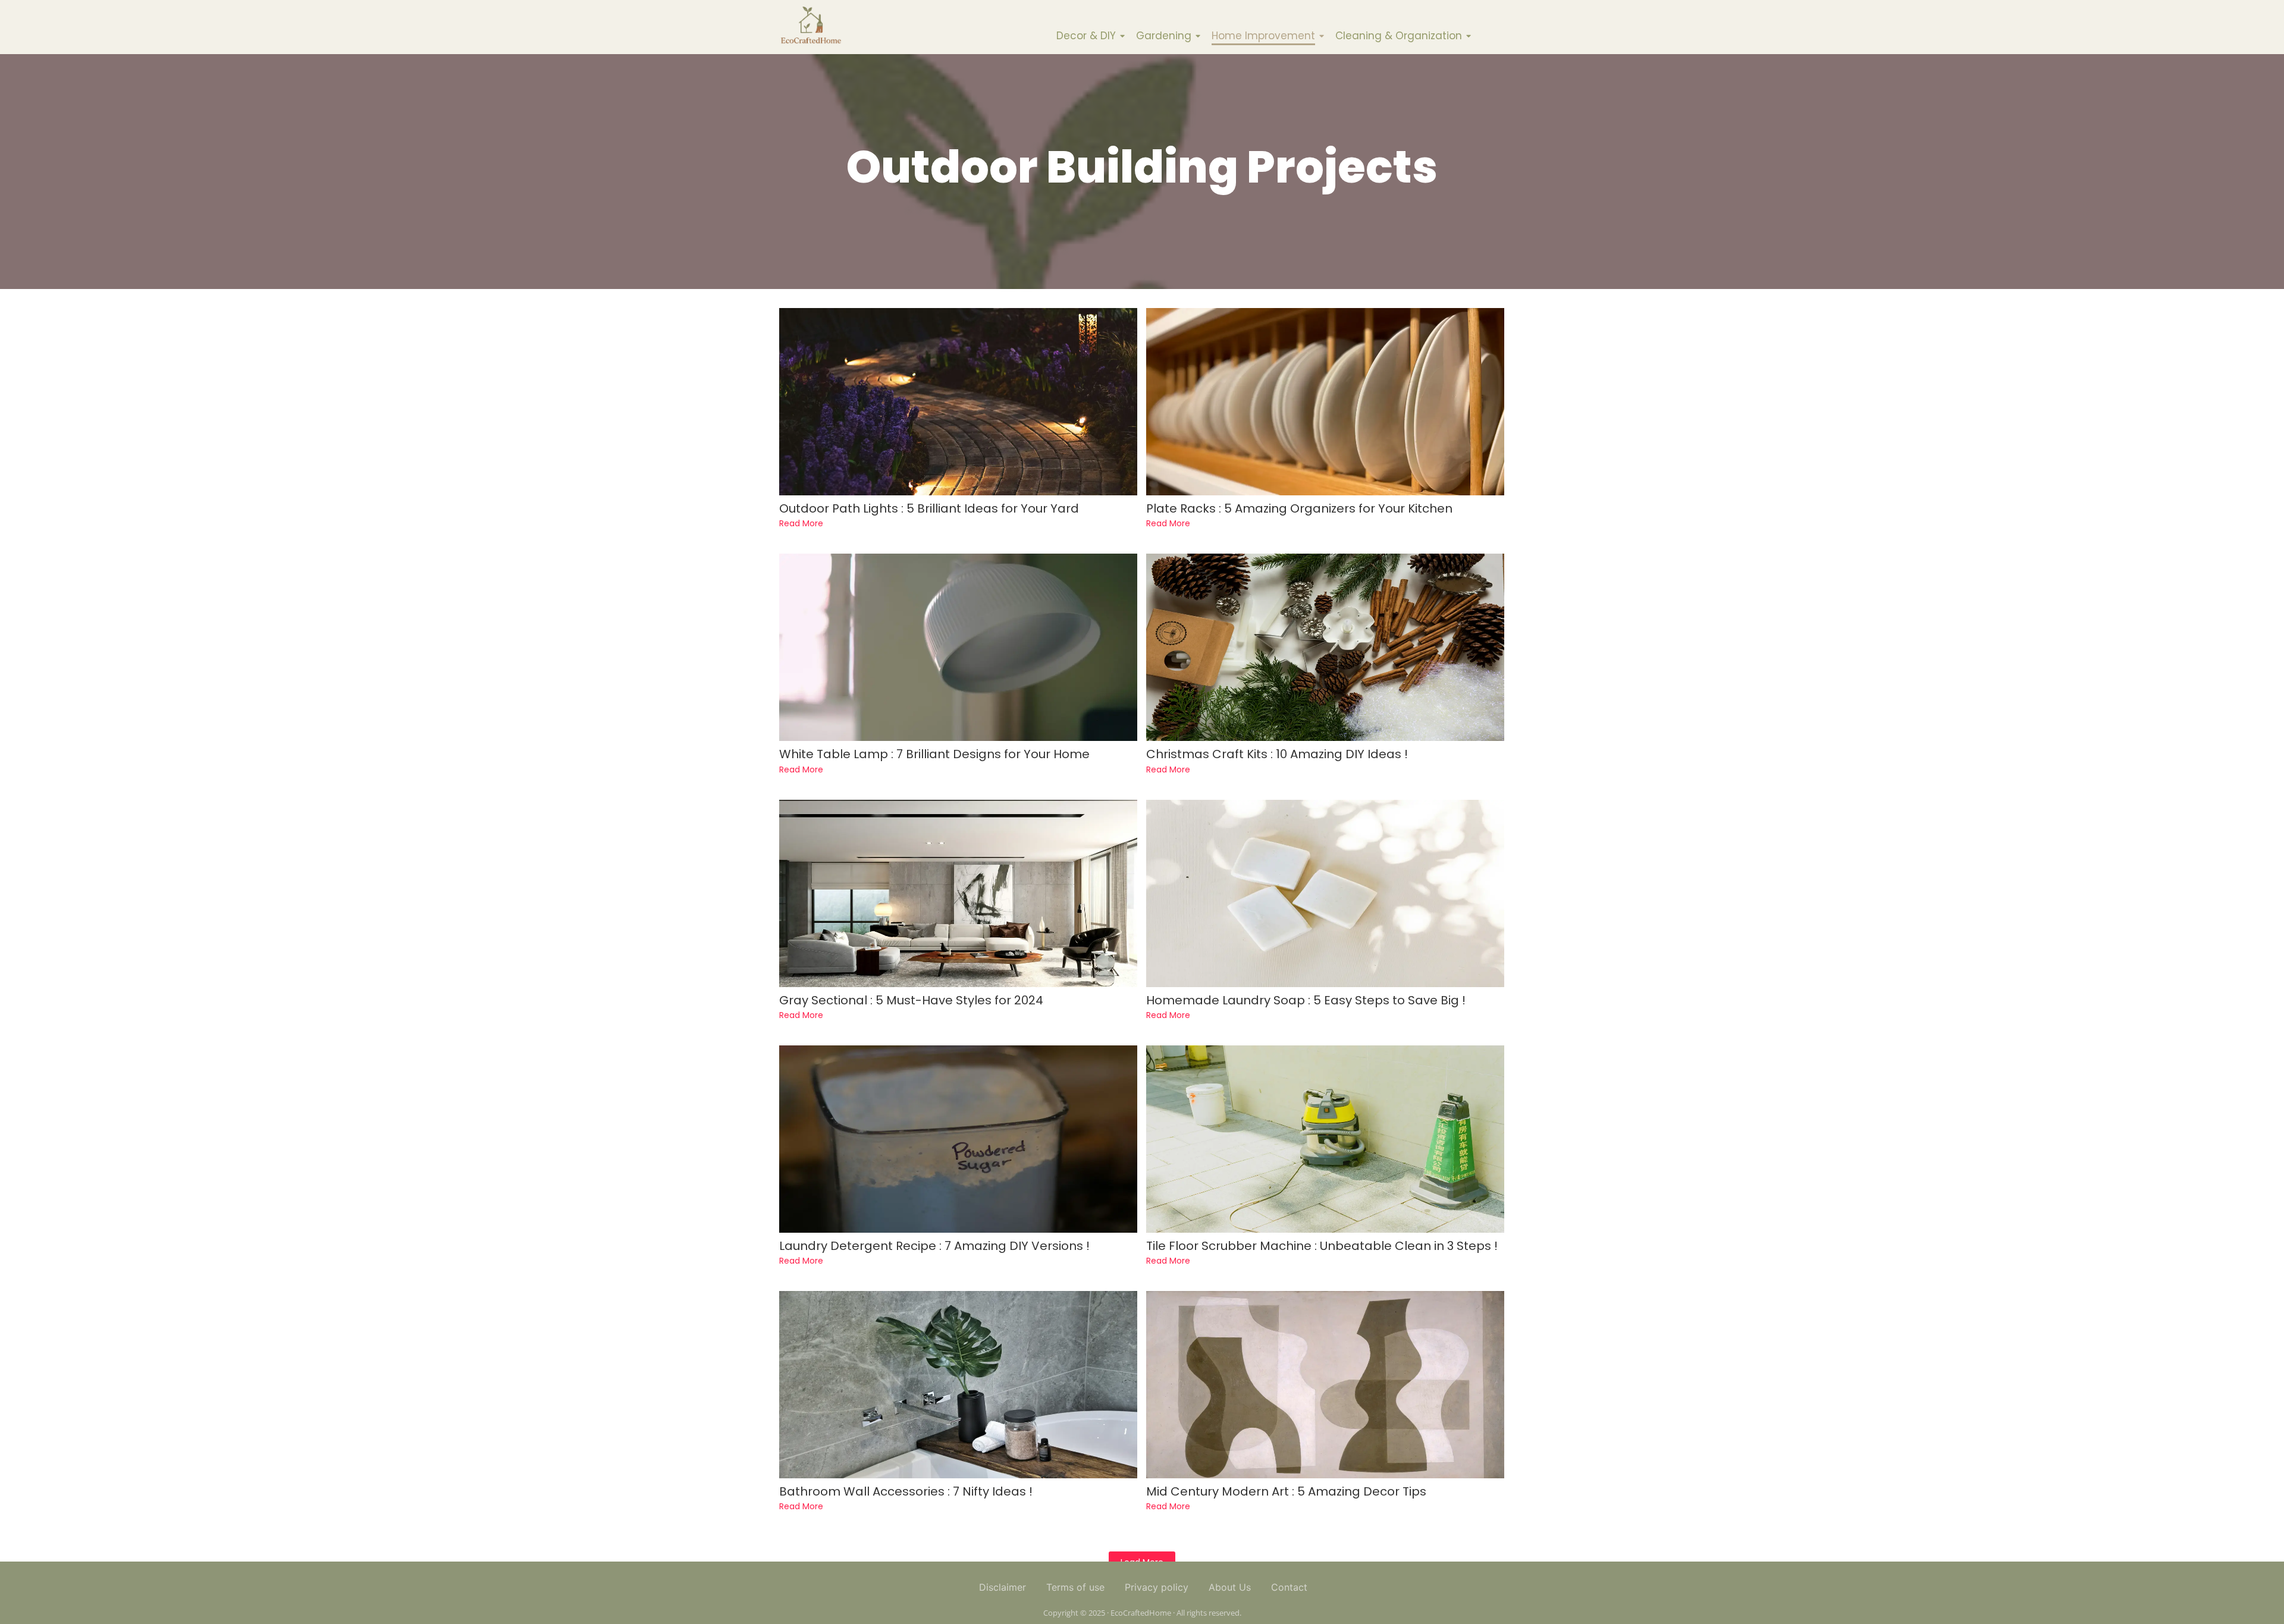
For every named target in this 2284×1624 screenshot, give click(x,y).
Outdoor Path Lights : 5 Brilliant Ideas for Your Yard (929, 509)
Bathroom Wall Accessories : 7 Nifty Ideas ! (906, 1492)
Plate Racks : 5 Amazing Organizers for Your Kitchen (1299, 509)
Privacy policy (1157, 1587)
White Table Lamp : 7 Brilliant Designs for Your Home (934, 754)
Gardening (1164, 36)
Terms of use (1075, 1587)
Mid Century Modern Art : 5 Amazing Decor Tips (1286, 1492)
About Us (1230, 1587)
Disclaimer (1003, 1587)
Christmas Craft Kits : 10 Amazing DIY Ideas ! (1277, 754)
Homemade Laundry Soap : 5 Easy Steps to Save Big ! (1306, 1001)
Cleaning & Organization (1399, 36)
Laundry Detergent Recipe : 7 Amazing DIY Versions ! (934, 1246)
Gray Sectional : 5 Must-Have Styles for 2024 (911, 1001)
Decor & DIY (1086, 36)
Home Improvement (1263, 36)
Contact (1289, 1587)
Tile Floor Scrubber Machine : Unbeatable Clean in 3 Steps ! (1322, 1246)
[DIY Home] (811, 25)
